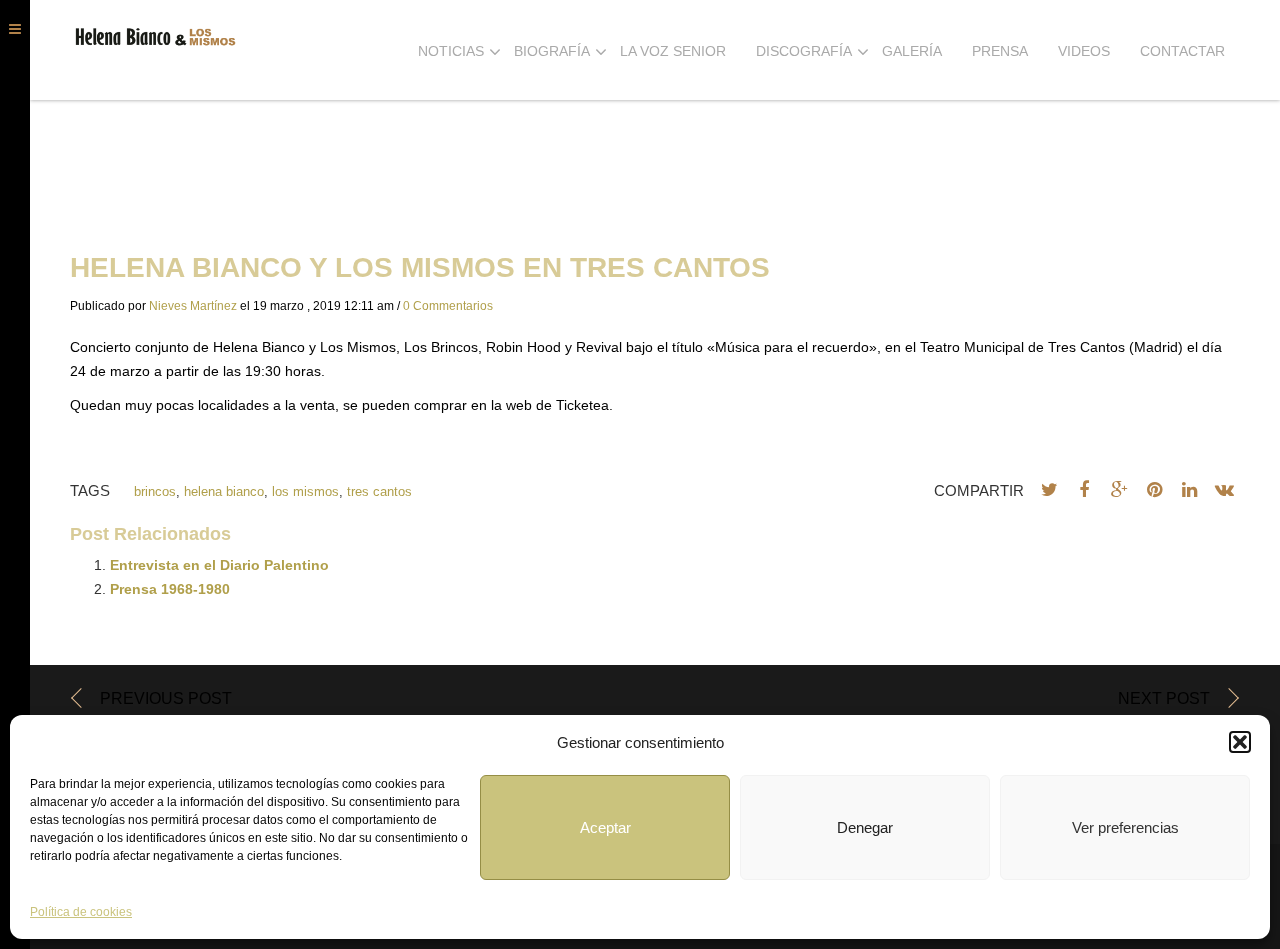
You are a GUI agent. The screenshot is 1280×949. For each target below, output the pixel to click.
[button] (1240, 742)
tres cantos (379, 491)
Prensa (1000, 51)
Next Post (1164, 698)
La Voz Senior (673, 51)
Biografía (552, 51)
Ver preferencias (1125, 827)
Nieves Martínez (193, 306)
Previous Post (166, 698)
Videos (1084, 51)
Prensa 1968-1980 (170, 589)
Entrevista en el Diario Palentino (219, 565)
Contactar (1182, 51)
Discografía (804, 51)
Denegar (865, 827)
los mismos (305, 491)
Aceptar (605, 827)
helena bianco (224, 491)
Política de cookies (81, 912)
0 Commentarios (448, 306)
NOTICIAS (451, 51)
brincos (155, 491)
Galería (912, 51)
